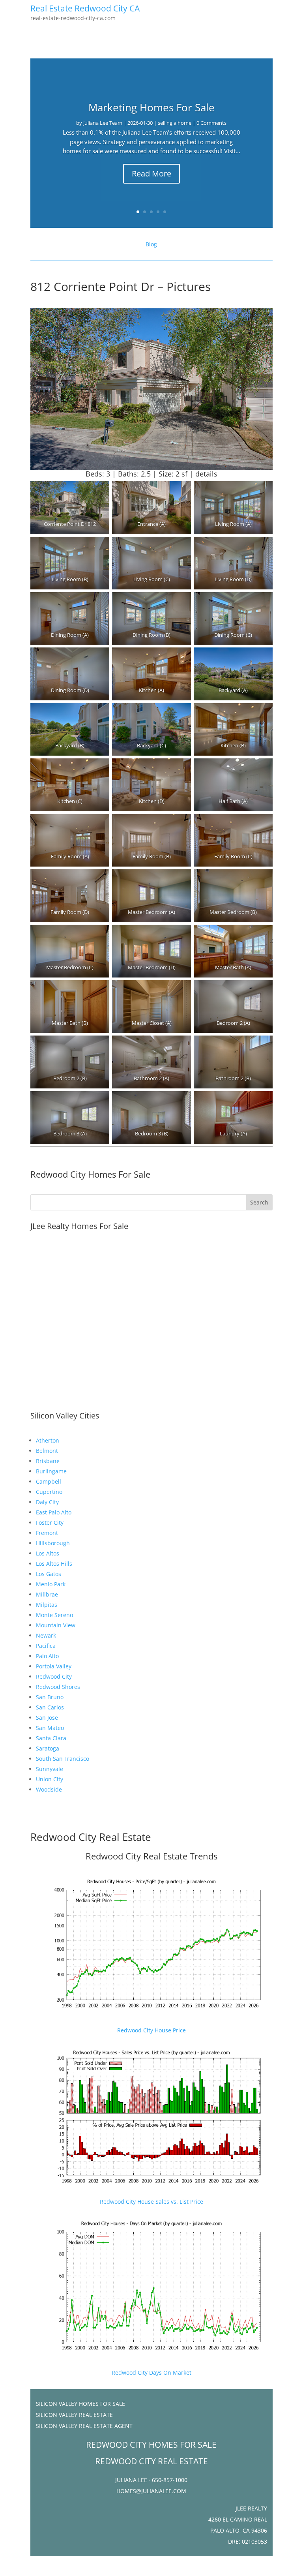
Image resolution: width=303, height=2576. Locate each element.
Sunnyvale (50, 1769)
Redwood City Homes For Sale (90, 1174)
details (206, 474)
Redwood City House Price (151, 2030)
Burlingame (51, 1471)
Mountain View (56, 1625)
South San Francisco (63, 1759)
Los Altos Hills (54, 1564)
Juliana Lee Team (103, 123)
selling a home (175, 123)
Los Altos (48, 1553)
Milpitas (47, 1605)
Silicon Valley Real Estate (74, 2415)
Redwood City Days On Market (151, 2372)
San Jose (47, 1718)
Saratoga (48, 1748)
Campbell (49, 1481)
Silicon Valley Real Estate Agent (84, 2426)
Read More (151, 174)
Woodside (49, 1789)
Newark (46, 1635)
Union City (50, 1779)
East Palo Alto (54, 1512)
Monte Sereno (54, 1615)
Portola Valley (54, 1666)
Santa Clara (51, 1738)
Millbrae (47, 1594)
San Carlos (50, 1707)
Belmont (47, 1451)
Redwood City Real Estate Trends (151, 1856)
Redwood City (54, 1676)
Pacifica (46, 1646)
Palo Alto (47, 1656)
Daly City (47, 1502)
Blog (151, 244)
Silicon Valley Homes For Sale (80, 2404)
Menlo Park (51, 1584)
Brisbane (48, 1461)
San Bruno (50, 1697)
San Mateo (50, 1728)
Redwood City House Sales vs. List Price (151, 2202)
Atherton (48, 1440)
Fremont (47, 1533)
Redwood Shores (58, 1687)
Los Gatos (49, 1574)
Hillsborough (53, 1543)
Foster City (50, 1523)
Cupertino (49, 1492)
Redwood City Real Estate (91, 1837)
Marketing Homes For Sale (151, 107)
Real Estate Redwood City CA (85, 8)
